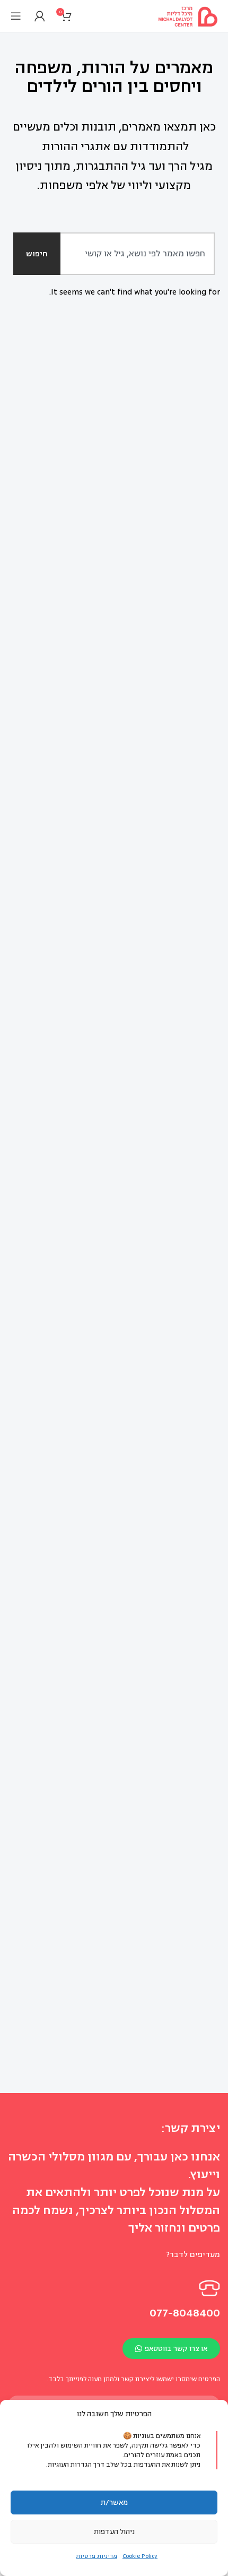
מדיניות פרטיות (97, 2556)
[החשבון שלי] (38, 16)
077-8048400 (185, 2313)
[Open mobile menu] (15, 16)
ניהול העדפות (114, 2532)
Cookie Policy (140, 2556)
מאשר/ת (114, 2502)
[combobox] (126, 254)
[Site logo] (188, 16)
